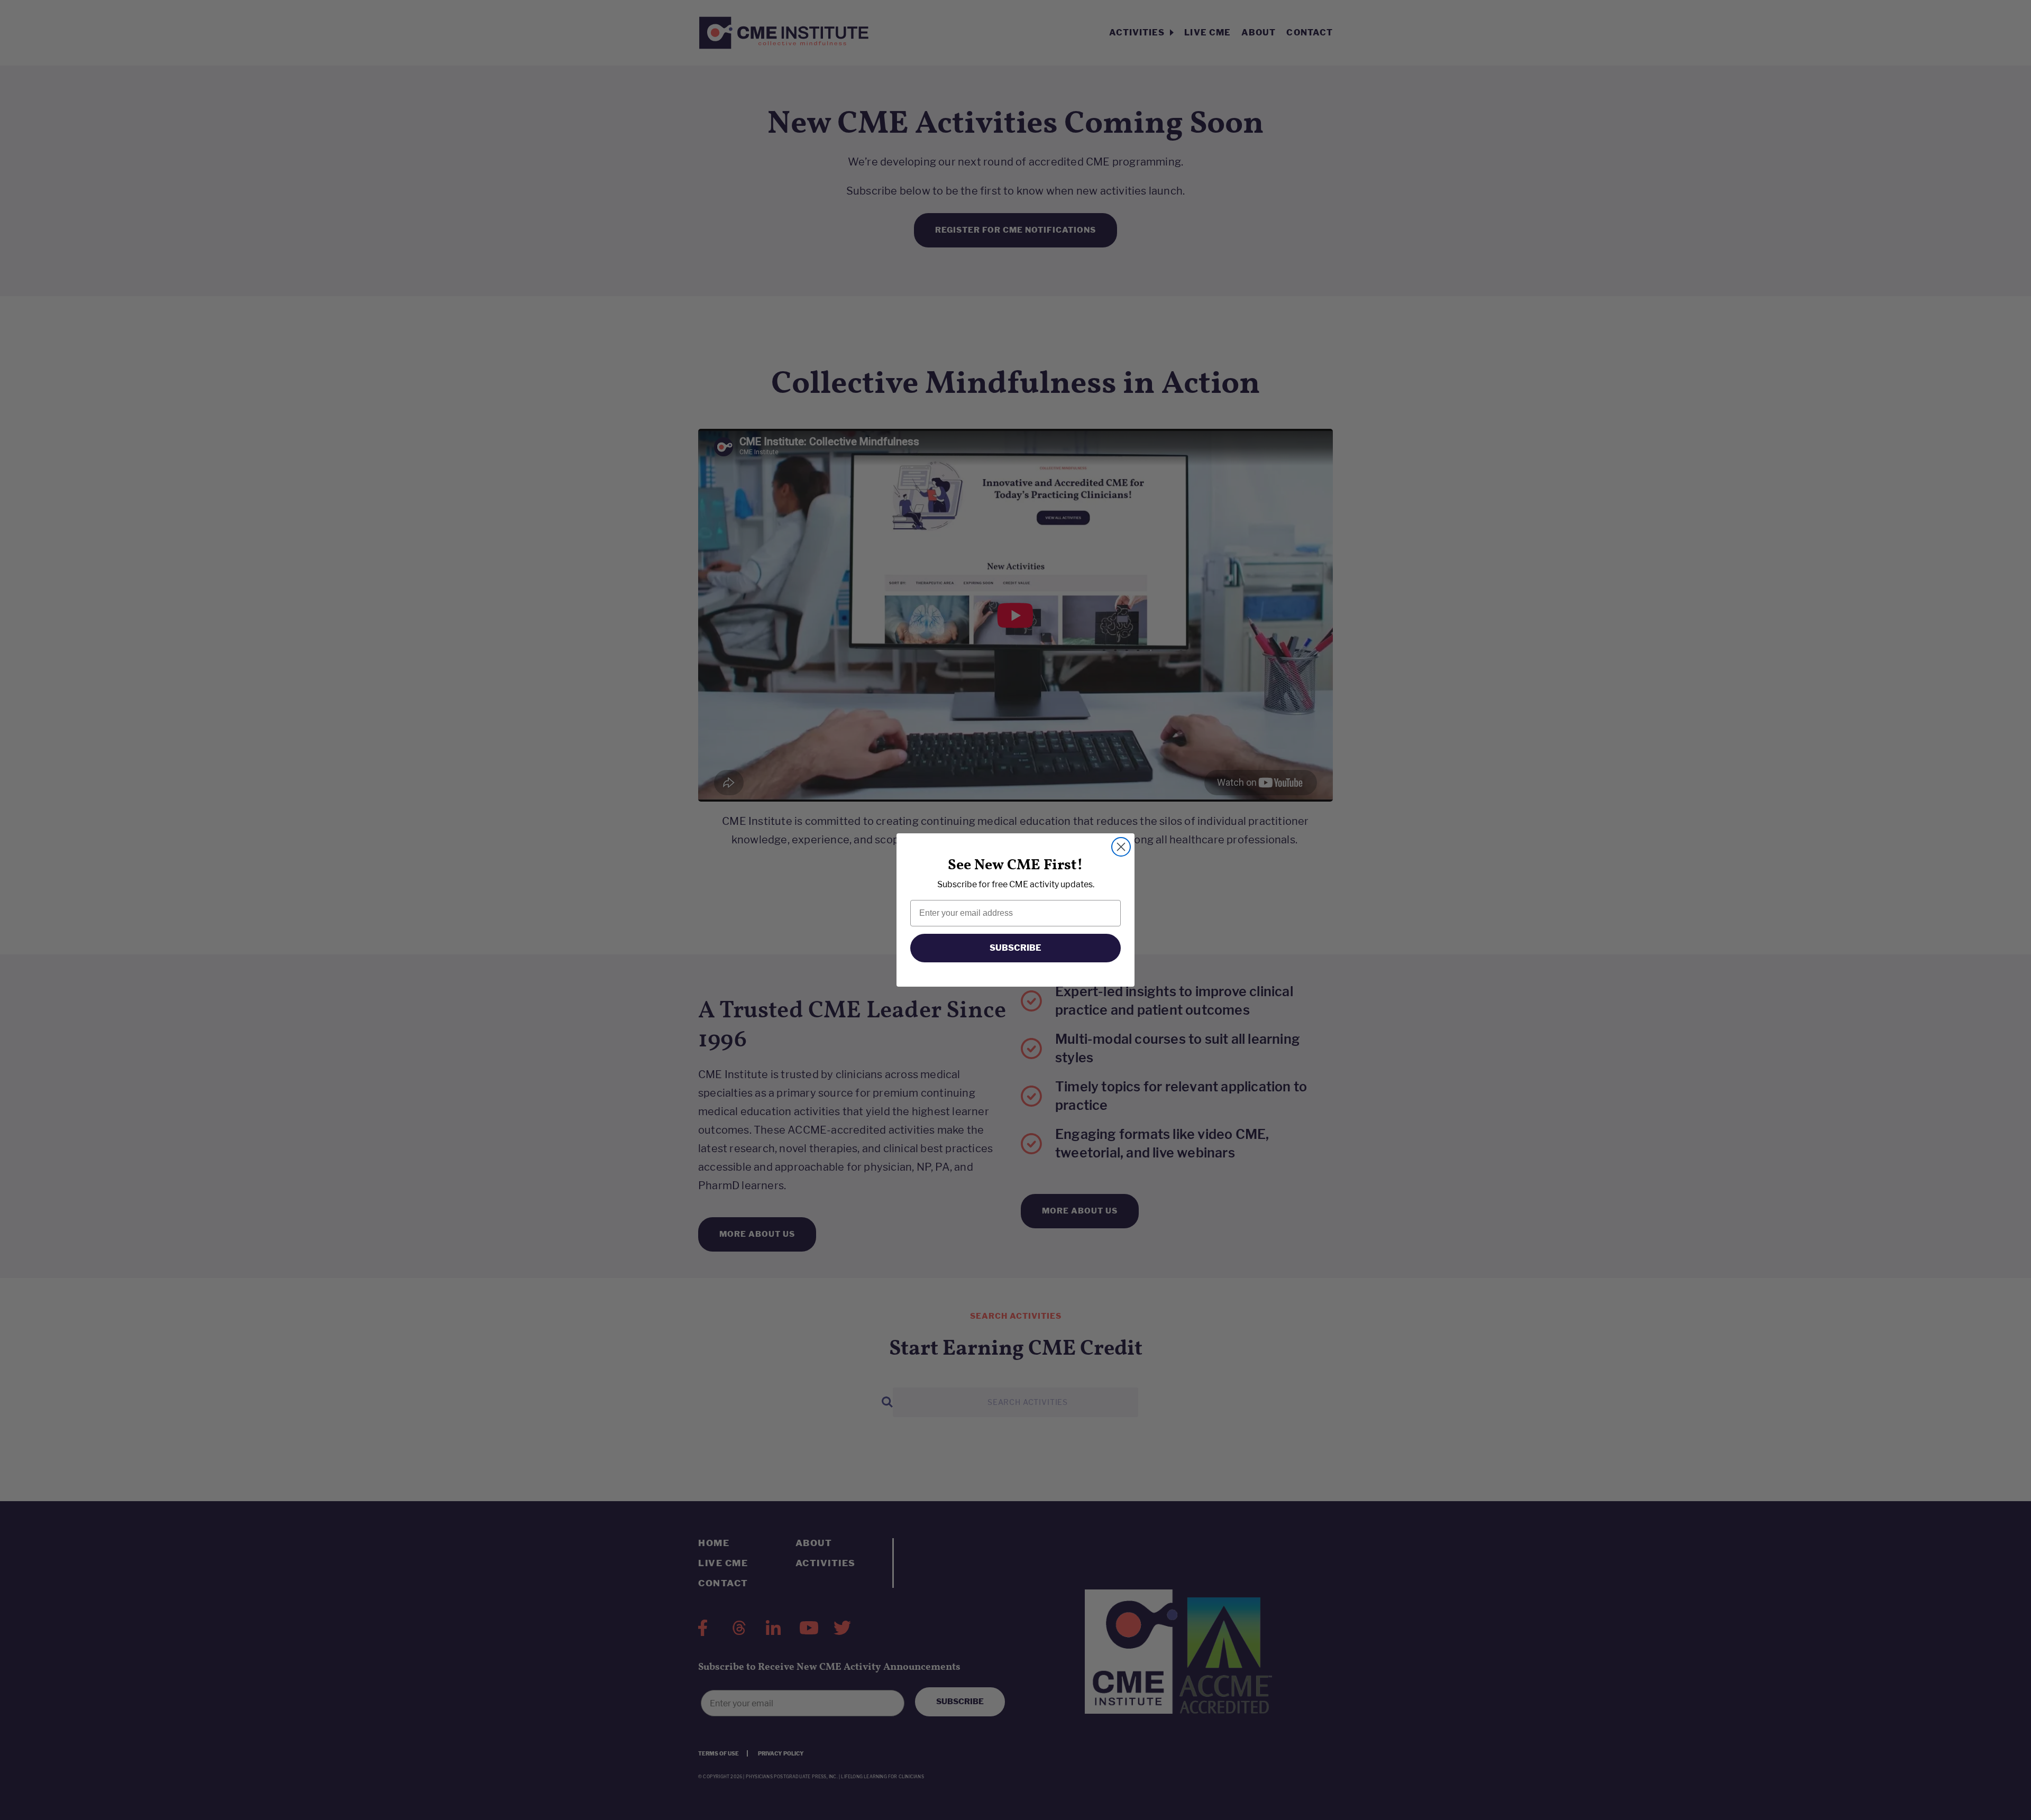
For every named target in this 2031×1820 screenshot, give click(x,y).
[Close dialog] (1121, 847)
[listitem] (1015, 884)
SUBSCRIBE (1015, 948)
